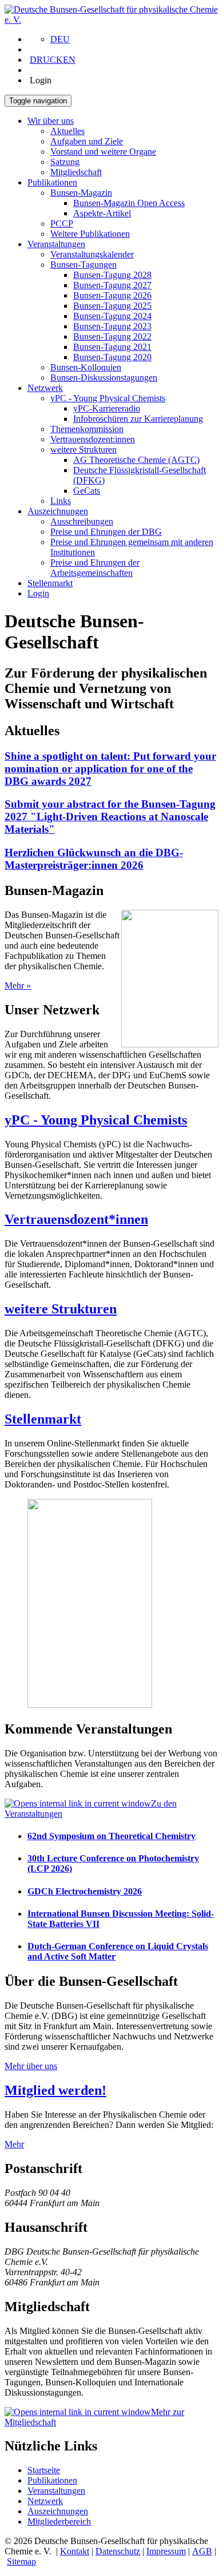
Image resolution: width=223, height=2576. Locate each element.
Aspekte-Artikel (102, 213)
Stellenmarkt (50, 583)
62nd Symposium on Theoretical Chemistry (111, 1836)
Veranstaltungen (56, 244)
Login (38, 593)
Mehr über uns (31, 2066)
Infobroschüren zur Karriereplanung (138, 419)
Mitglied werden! (55, 2090)
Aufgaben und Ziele (87, 141)
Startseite (44, 2470)
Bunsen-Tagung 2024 (112, 316)
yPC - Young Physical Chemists (108, 398)
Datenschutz (118, 2551)
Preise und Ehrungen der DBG (106, 532)
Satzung (65, 162)
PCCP (62, 223)
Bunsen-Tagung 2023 (112, 326)
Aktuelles (67, 131)
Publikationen (52, 182)
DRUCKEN (53, 60)
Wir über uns (51, 121)
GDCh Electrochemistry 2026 (85, 1891)
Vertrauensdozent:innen (93, 439)
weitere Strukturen (83, 450)
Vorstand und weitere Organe (103, 152)
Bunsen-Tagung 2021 (112, 347)
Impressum (166, 2551)
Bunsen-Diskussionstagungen (104, 378)
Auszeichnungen (58, 511)
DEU (60, 39)
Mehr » (18, 985)
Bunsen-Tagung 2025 (112, 306)
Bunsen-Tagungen (83, 265)
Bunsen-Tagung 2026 (112, 295)
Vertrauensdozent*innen (76, 1219)
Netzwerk (45, 388)
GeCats (87, 491)
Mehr (14, 2144)
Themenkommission (87, 429)
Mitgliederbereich (59, 2521)
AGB (202, 2551)
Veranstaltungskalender (92, 254)
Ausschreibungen (82, 521)
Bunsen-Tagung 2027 (112, 285)
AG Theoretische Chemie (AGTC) (136, 460)
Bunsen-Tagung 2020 (112, 357)
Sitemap (21, 2561)
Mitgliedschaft (76, 172)
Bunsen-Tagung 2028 (112, 275)
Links (61, 501)
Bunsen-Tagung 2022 (112, 336)
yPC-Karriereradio (107, 408)
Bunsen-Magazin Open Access (129, 203)
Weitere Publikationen (90, 234)
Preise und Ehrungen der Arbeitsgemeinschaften (95, 568)
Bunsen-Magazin (81, 193)
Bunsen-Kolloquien (86, 367)
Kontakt (75, 2551)
